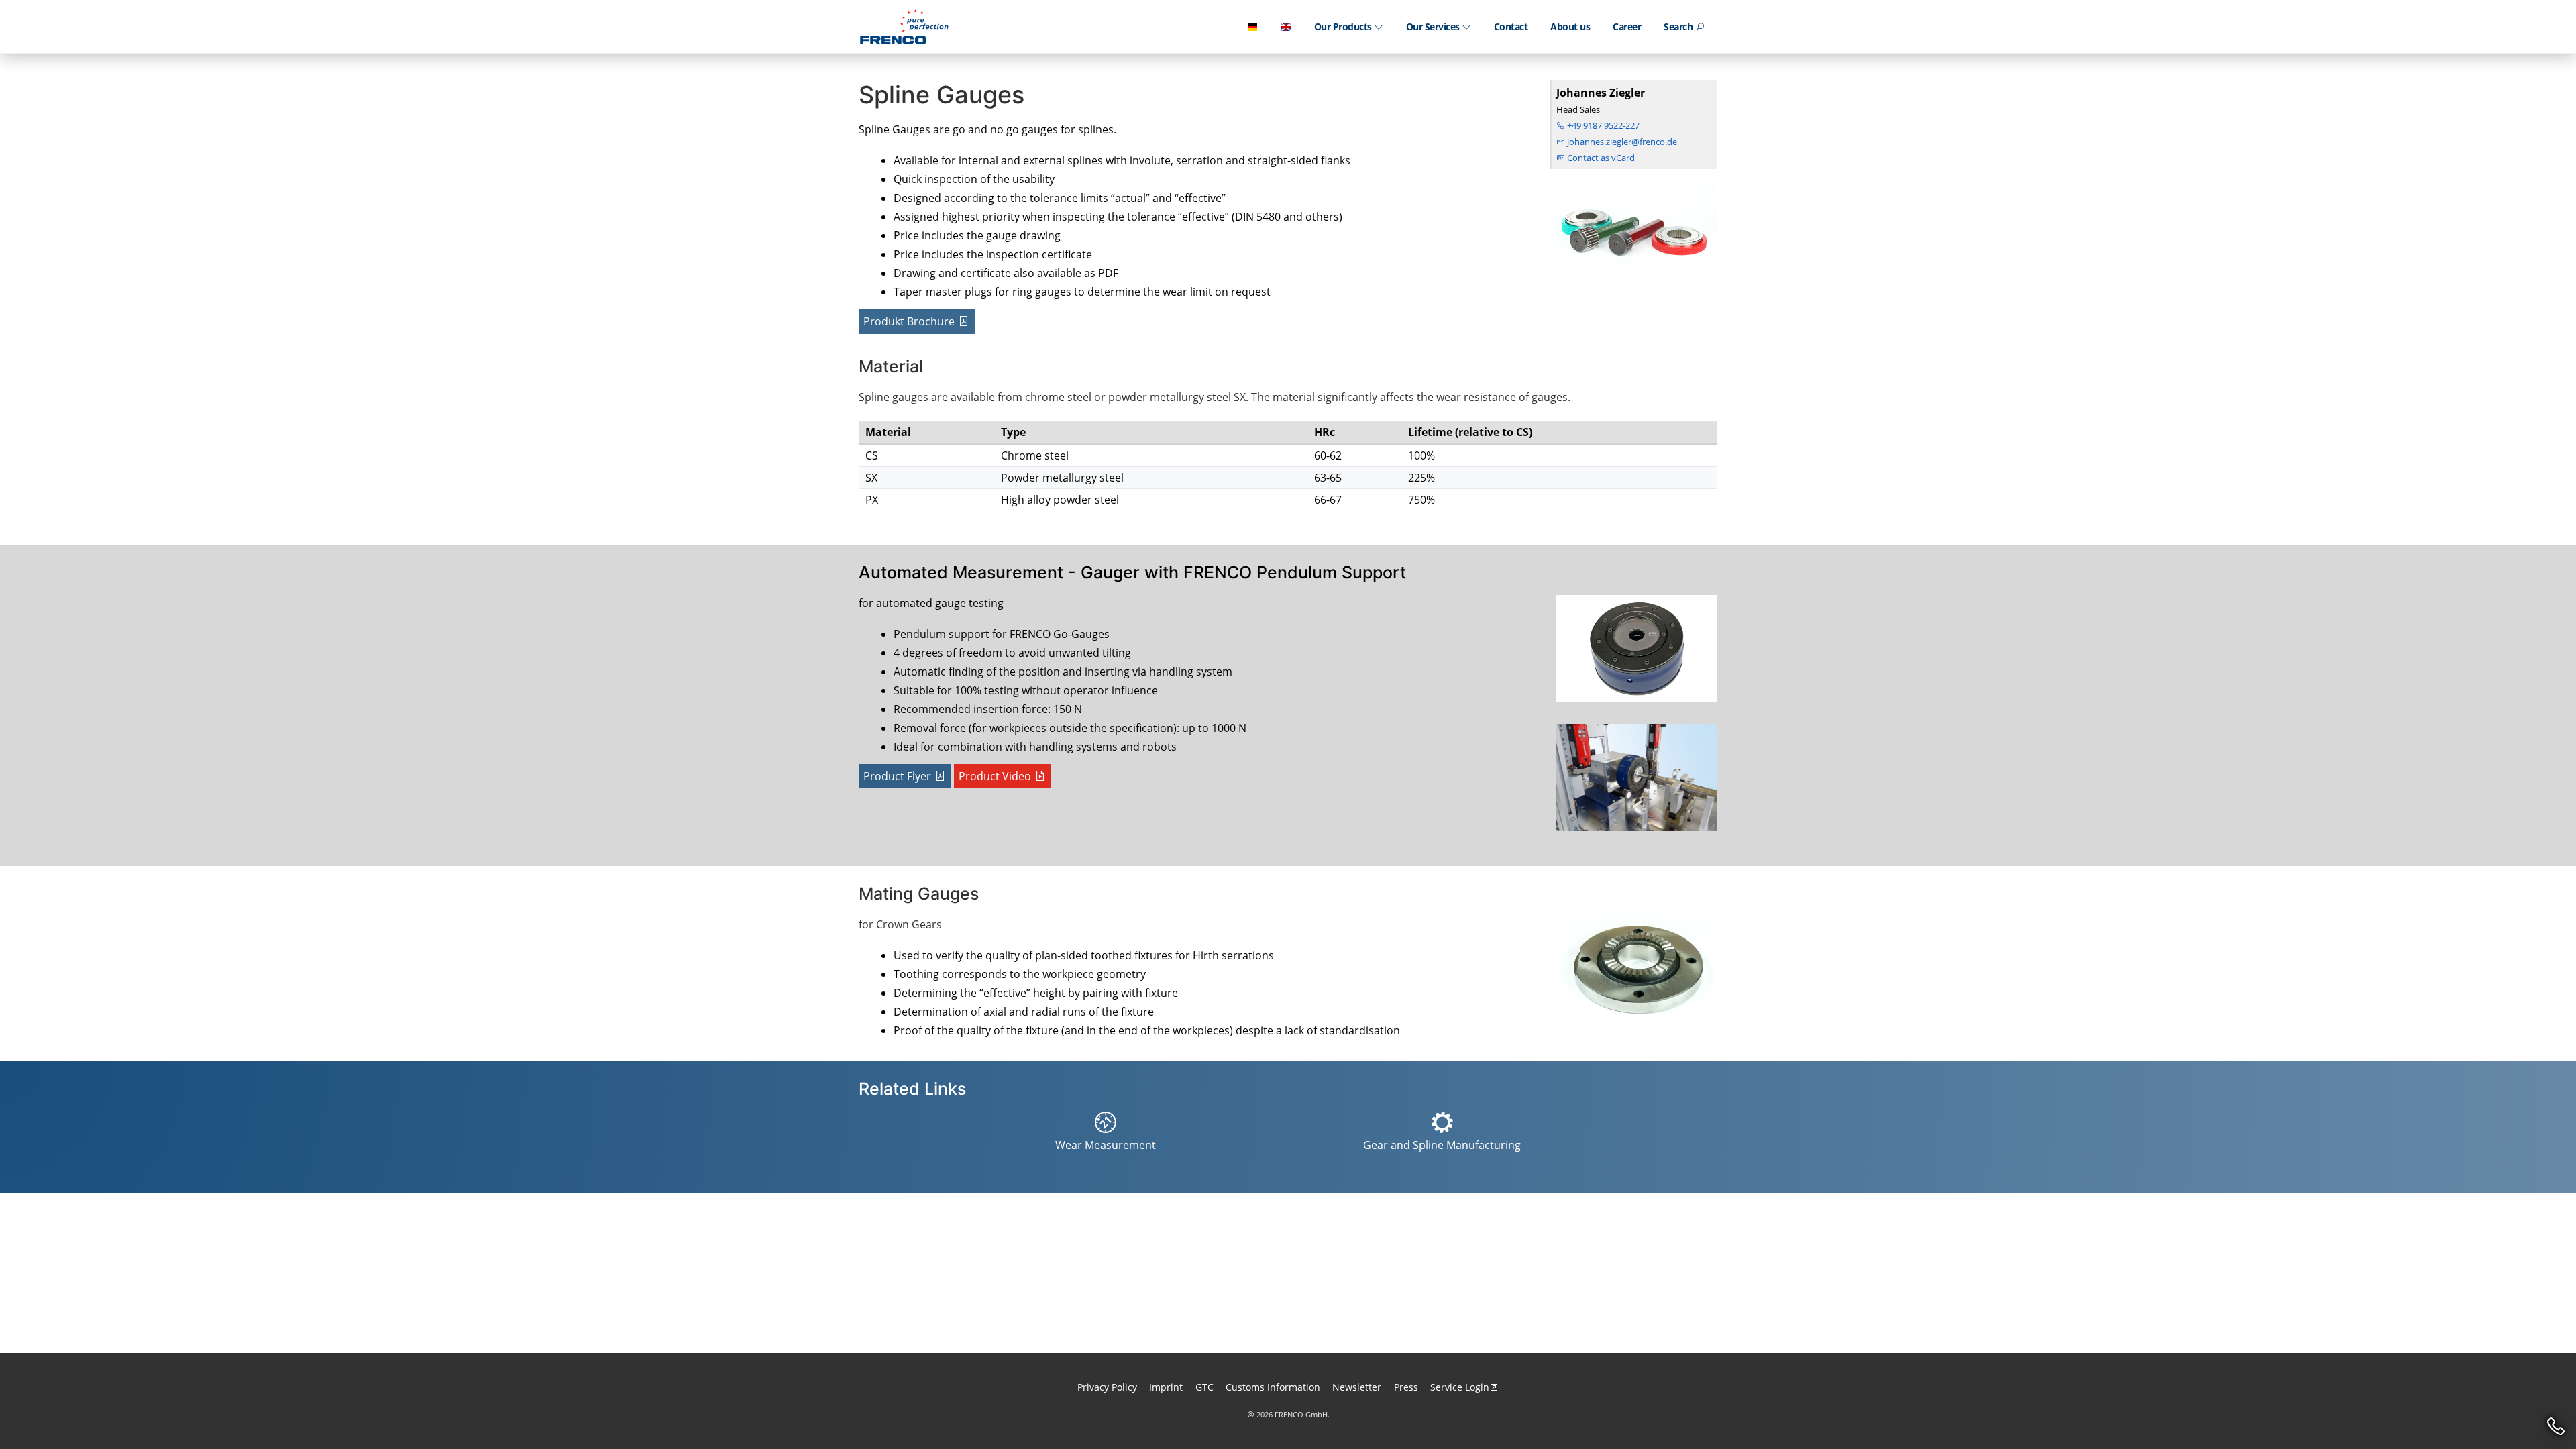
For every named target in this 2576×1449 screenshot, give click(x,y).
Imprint (1166, 1387)
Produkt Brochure (909, 321)
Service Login (1460, 1387)
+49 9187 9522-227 (1602, 125)
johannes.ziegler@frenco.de (1621, 142)
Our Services (1434, 26)
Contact (1511, 26)
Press (1406, 1387)
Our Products (1344, 26)
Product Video (995, 776)
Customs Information (1273, 1387)
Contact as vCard (1600, 158)
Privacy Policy (1107, 1387)
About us (1570, 26)
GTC (1204, 1387)
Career (1627, 26)
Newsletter (1357, 1387)
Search (1679, 26)
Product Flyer (897, 776)
